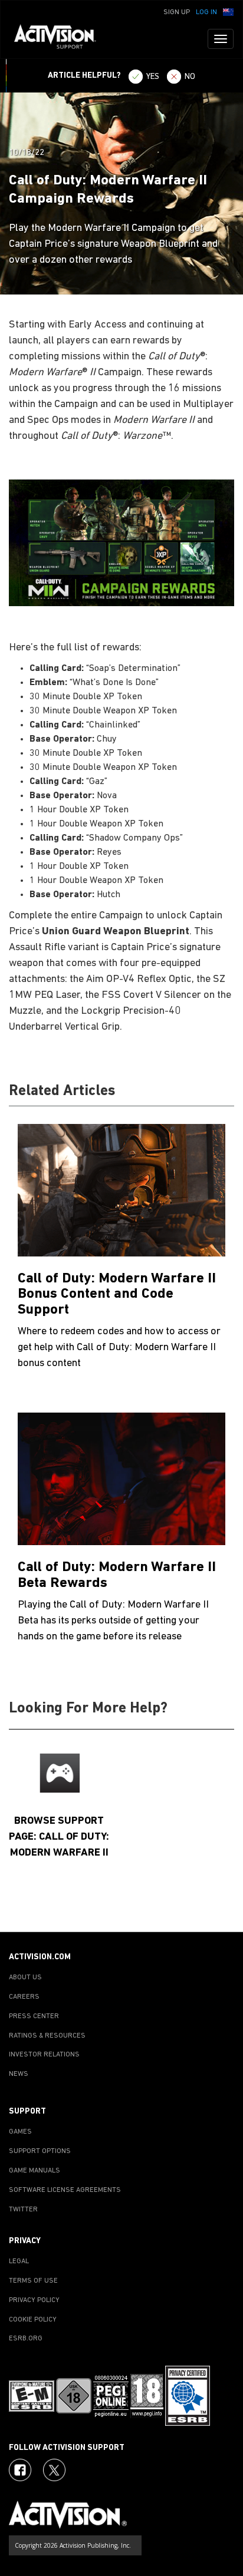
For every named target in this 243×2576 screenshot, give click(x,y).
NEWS (19, 2074)
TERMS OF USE (33, 2281)
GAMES (20, 2132)
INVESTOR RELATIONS (44, 2055)
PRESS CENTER (34, 2016)
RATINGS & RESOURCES (47, 2036)
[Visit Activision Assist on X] (54, 2470)
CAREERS (24, 1997)
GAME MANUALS (35, 2171)
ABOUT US (25, 1978)
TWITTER (23, 2210)
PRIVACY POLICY (34, 2300)
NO (190, 77)
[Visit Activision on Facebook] (20, 2470)
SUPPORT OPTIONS (40, 2151)
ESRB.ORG (26, 2339)
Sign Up (177, 12)
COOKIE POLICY (33, 2320)
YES (153, 77)
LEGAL (19, 2261)
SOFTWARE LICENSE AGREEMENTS (65, 2190)
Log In (206, 12)
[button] (228, 11)
